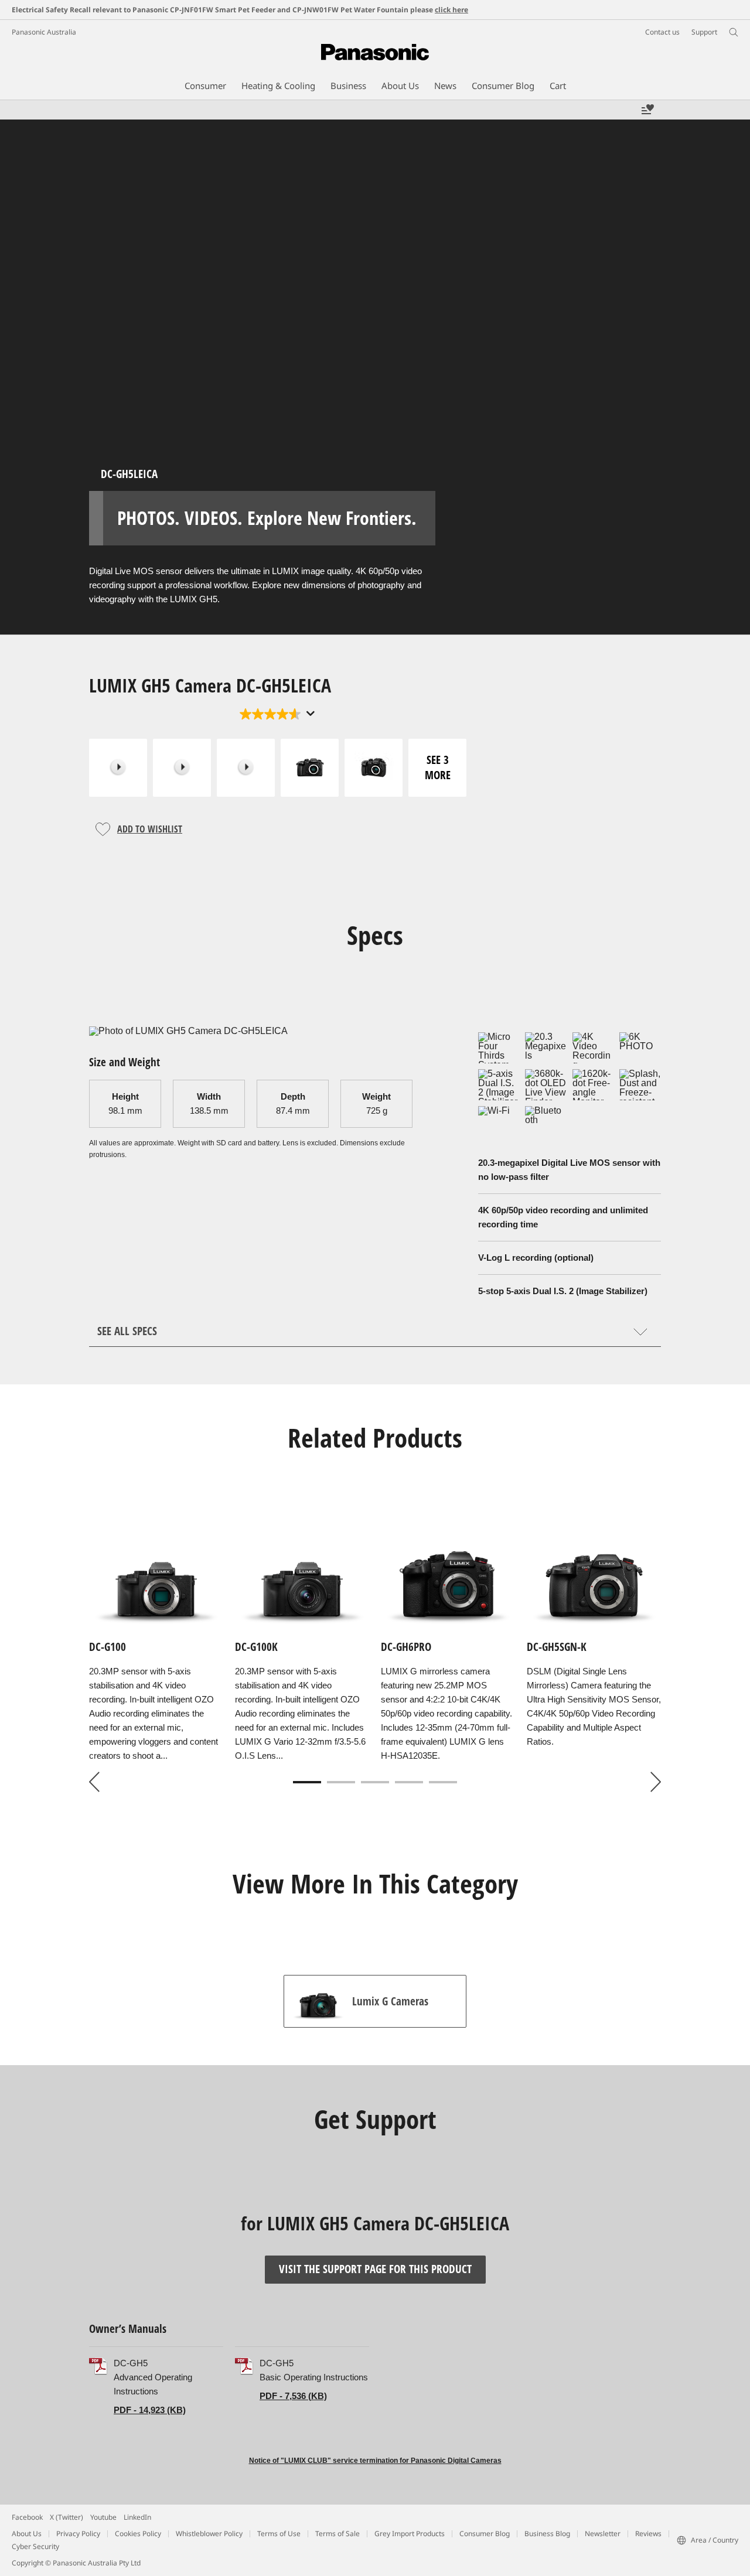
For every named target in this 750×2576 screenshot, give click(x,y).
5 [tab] (443, 1782)
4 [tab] (409, 1782)
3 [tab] (375, 1782)
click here (451, 10)
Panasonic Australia (44, 32)
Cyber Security (35, 2546)
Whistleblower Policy (209, 2534)
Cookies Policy (138, 2534)
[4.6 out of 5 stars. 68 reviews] (278, 714)
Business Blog (547, 2534)
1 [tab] (307, 1782)
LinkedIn (137, 2517)
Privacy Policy (78, 2534)
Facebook (27, 2517)
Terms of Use (279, 2534)
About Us (27, 2534)
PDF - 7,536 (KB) (293, 2396)
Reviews (648, 2534)
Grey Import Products (410, 2534)
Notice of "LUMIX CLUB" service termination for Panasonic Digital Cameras (375, 2461)
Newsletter (603, 2534)
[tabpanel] (375, 1647)
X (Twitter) (67, 2517)
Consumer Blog (485, 2534)
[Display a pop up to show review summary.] (309, 714)
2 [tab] (341, 1782)
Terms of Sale (337, 2534)
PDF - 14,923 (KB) (150, 2410)
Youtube (103, 2517)
